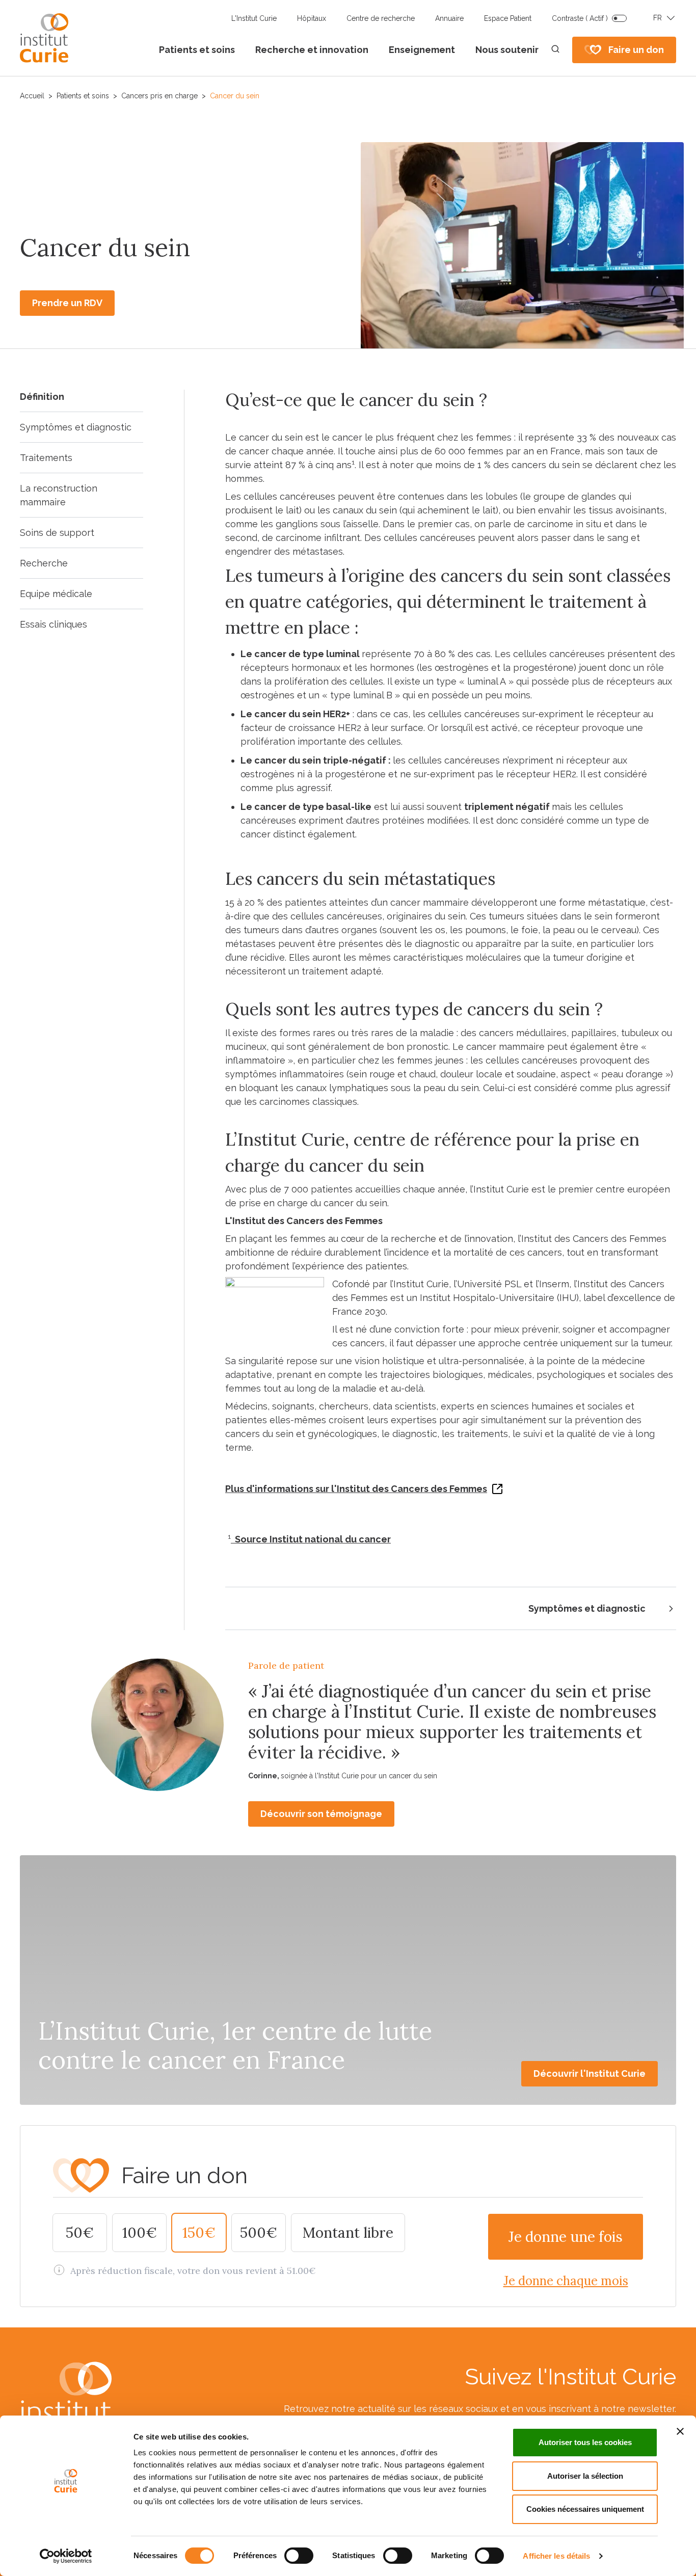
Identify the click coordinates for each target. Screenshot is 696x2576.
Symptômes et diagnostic (76, 427)
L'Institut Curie (254, 18)
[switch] (299, 2556)
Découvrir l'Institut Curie (590, 2073)
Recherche (44, 563)
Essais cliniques (53, 624)
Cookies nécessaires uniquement (585, 2509)
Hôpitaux (312, 18)
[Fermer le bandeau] (680, 2431)
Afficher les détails (556, 2556)
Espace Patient (508, 18)
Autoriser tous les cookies (585, 2442)
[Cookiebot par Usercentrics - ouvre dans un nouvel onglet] (66, 2556)
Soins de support (57, 533)
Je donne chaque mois (566, 2281)
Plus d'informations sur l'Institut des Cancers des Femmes (356, 1489)
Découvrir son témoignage (321, 1814)
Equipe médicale (56, 594)
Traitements (46, 458)
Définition (42, 397)
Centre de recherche (381, 18)
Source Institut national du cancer (311, 1539)
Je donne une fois (566, 2237)
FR (658, 18)
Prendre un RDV (67, 303)
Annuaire (449, 18)
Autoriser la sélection (585, 2476)
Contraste (580, 18)
